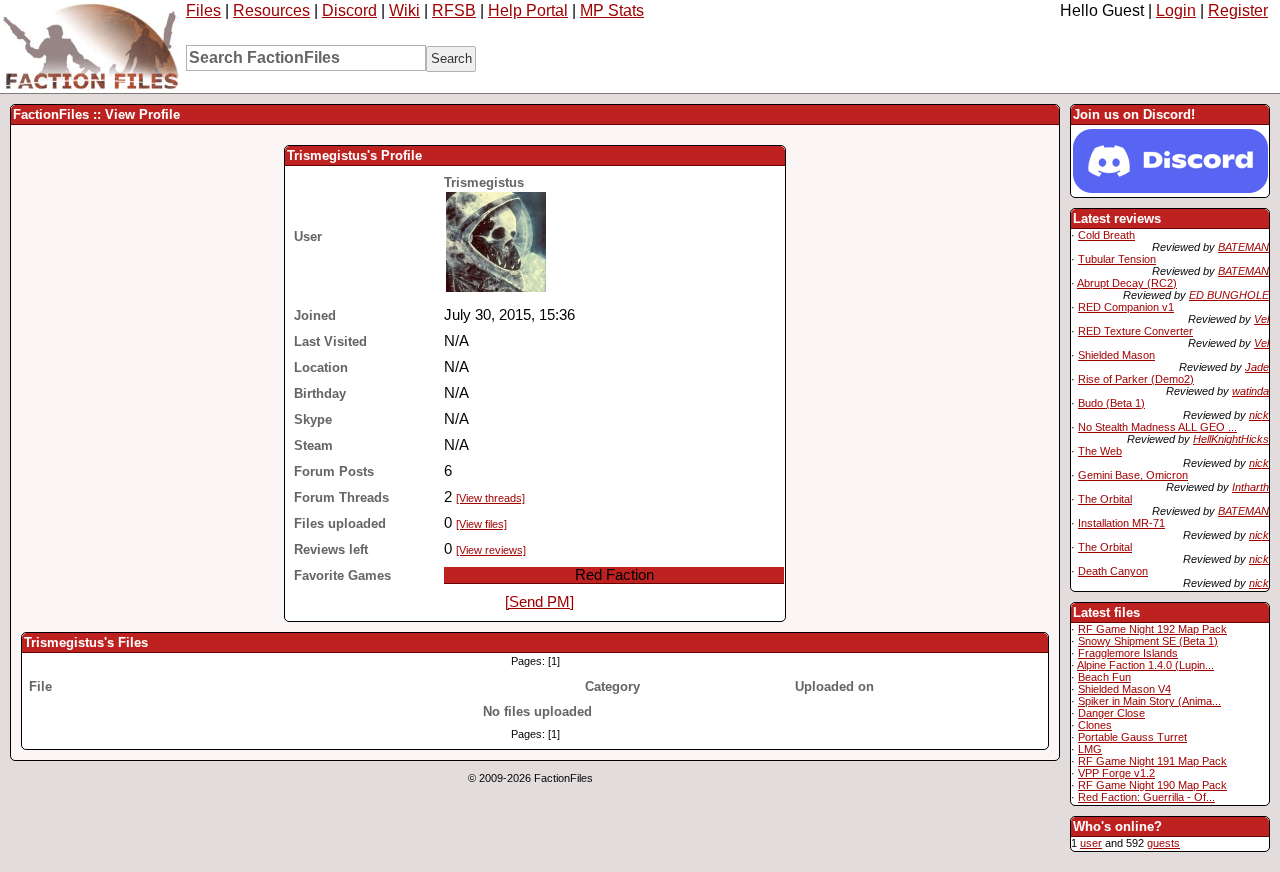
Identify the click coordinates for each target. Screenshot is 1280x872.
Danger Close (1111, 713)
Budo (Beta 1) (1111, 403)
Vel (1261, 319)
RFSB (454, 10)
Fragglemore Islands (1128, 653)
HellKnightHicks (1231, 439)
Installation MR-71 (1121, 523)
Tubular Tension (1117, 259)
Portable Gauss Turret (1132, 737)
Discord (349, 10)
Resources (271, 10)
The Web (1100, 451)
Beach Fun (1104, 677)
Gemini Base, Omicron (1133, 475)
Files (203, 10)
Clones (1095, 725)
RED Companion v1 (1126, 307)
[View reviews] (491, 550)
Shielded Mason (1116, 355)
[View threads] (490, 498)
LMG (1090, 749)
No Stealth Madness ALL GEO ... (1157, 427)
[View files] (481, 524)
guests (1163, 843)
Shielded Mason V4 (1124, 689)
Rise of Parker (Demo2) (1136, 379)
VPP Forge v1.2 (1116, 773)
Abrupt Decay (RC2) (1127, 283)
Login (1176, 10)
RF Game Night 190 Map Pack (1152, 785)
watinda (1250, 391)
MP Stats (612, 10)
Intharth (1250, 487)
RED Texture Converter (1135, 331)
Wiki (404, 10)
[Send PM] (539, 602)
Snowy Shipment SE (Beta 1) (1148, 641)
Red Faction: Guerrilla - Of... (1146, 797)
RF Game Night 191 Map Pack (1152, 761)
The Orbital (1105, 499)
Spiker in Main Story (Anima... (1149, 701)
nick (1259, 415)
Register (1238, 10)
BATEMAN (1243, 247)
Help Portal (528, 10)
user (1091, 843)
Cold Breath (1106, 235)
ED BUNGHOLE (1229, 295)
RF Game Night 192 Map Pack (1152, 629)
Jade (1257, 367)
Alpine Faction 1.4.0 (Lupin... (1145, 665)
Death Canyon (1113, 571)
